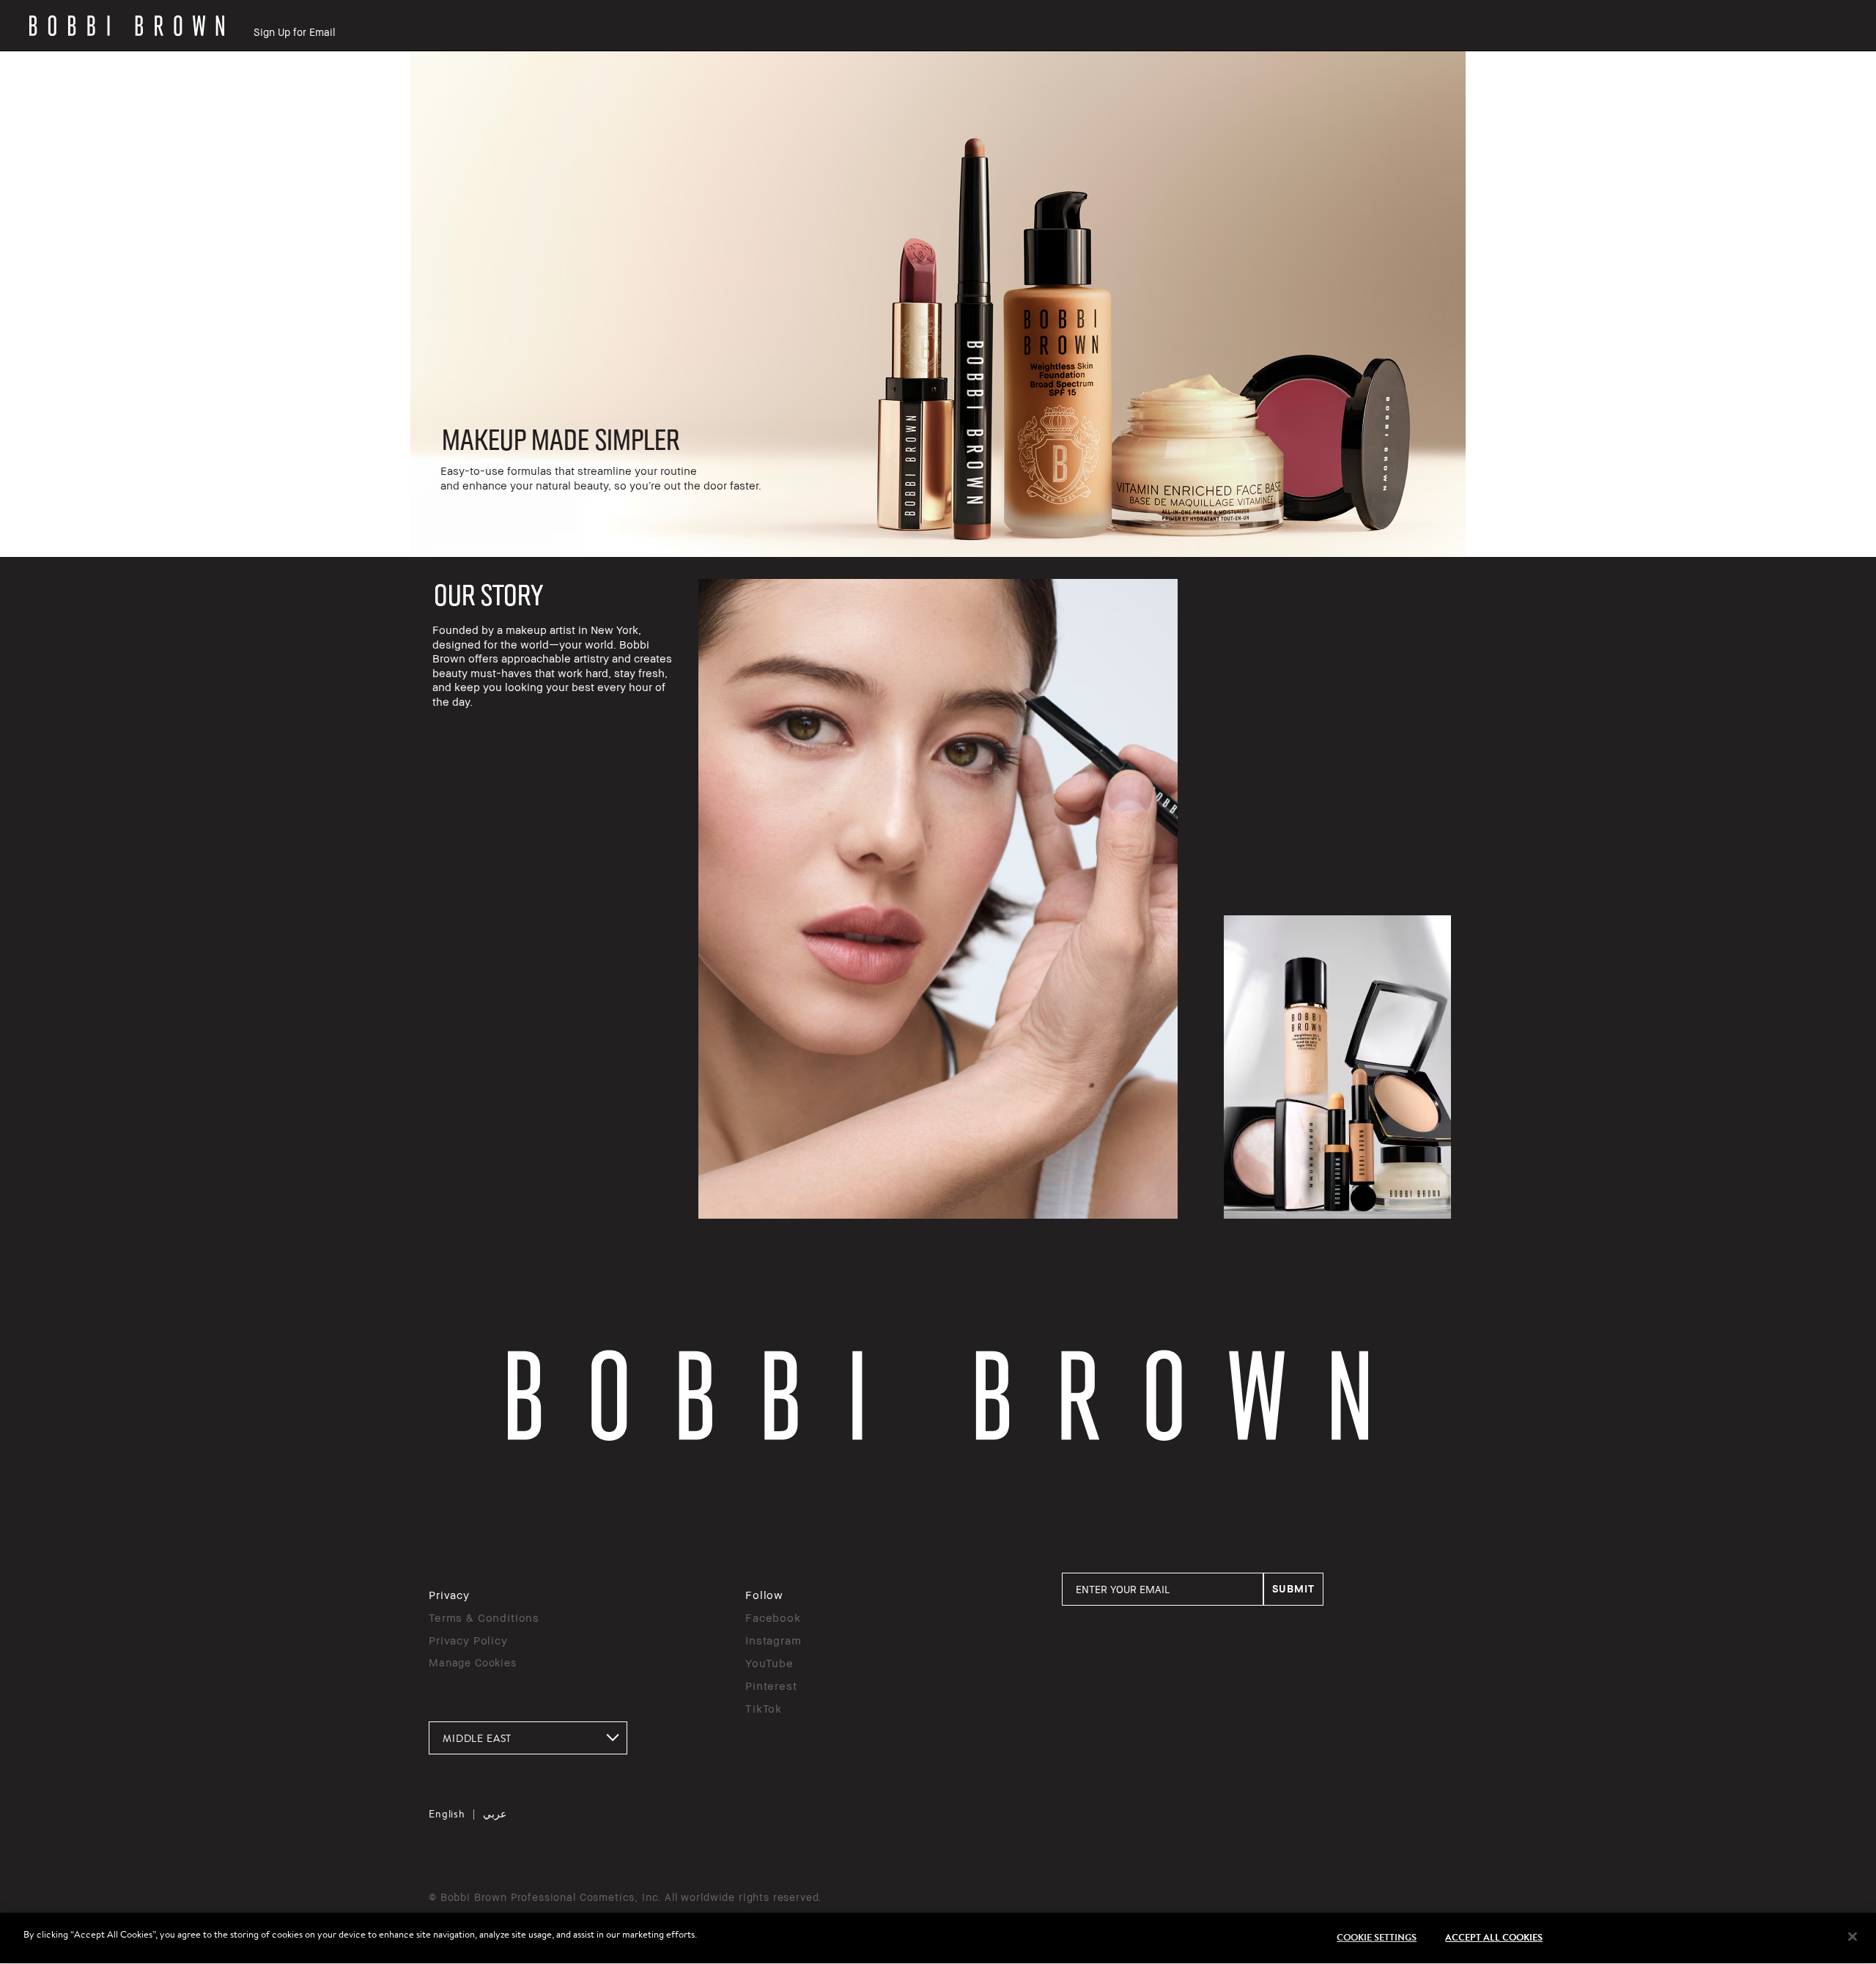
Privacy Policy (468, 1640)
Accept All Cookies (1494, 1937)
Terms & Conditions (484, 1617)
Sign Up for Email (294, 32)
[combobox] (528, 1738)
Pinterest (771, 1686)
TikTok (764, 1708)
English (447, 1814)
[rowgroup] (938, 304)
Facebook (773, 1617)
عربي (495, 1814)
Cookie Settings (1377, 1937)
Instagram (773, 1640)
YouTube (769, 1663)
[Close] (1853, 1937)
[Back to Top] (1831, 1489)
